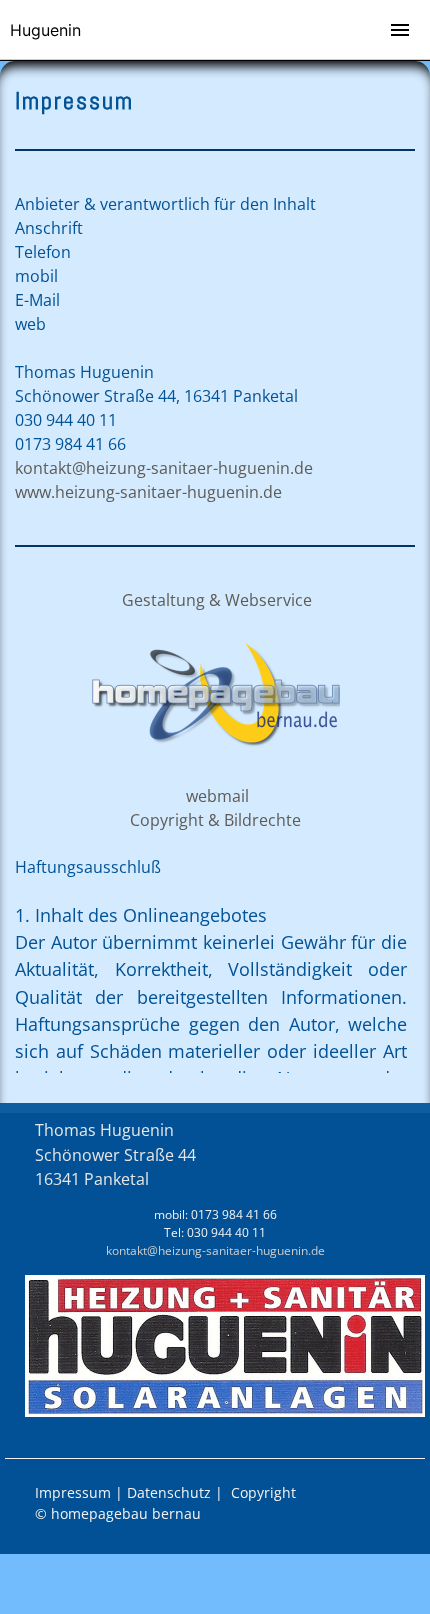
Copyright (263, 1492)
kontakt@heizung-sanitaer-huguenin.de (164, 468)
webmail (215, 796)
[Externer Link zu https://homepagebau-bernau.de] (215, 755)
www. (148, 492)
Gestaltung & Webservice (217, 600)
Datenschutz (169, 1492)
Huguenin (45, 30)
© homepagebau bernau (118, 1513)
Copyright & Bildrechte (215, 820)
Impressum (73, 1492)
